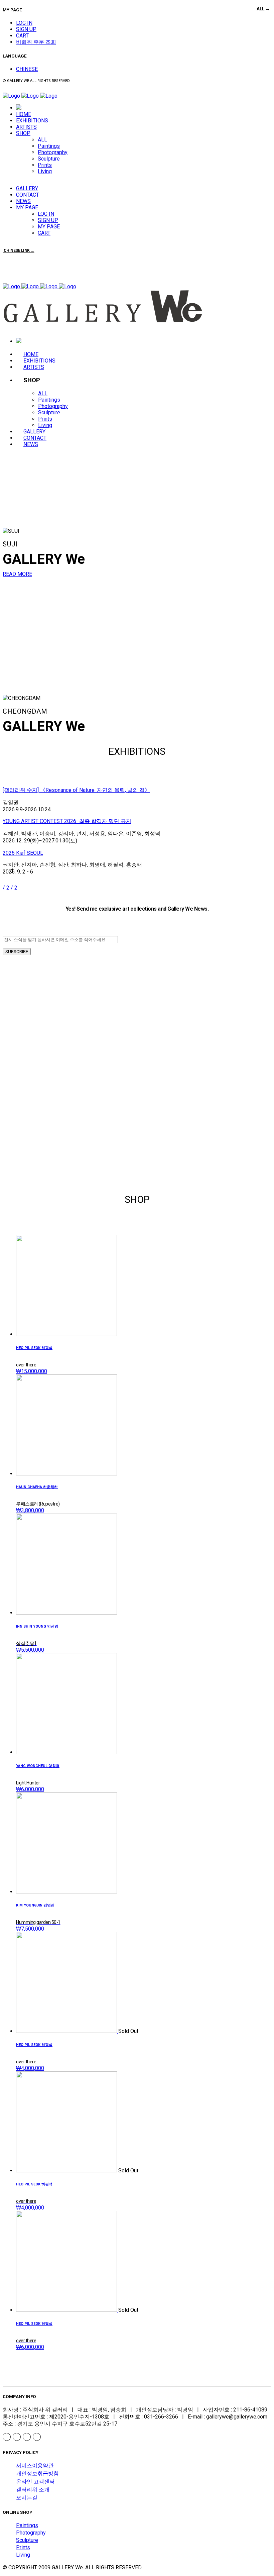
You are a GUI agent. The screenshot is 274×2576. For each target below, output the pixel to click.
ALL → (263, 9)
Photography (31, 2533)
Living (23, 2555)
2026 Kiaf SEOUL (23, 853)
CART (22, 36)
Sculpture (27, 2540)
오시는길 (27, 2498)
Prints (23, 2547)
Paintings (27, 2525)
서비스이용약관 (35, 2465)
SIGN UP (26, 29)
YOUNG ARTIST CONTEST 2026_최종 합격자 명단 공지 (67, 821)
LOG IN (24, 23)
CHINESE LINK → (19, 250)
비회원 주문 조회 (36, 42)
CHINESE (27, 69)
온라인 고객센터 (35, 2482)
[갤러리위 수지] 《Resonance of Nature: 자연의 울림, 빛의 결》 (76, 790)
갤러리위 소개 (33, 2490)
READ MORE (17, 574)
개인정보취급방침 (37, 2474)
